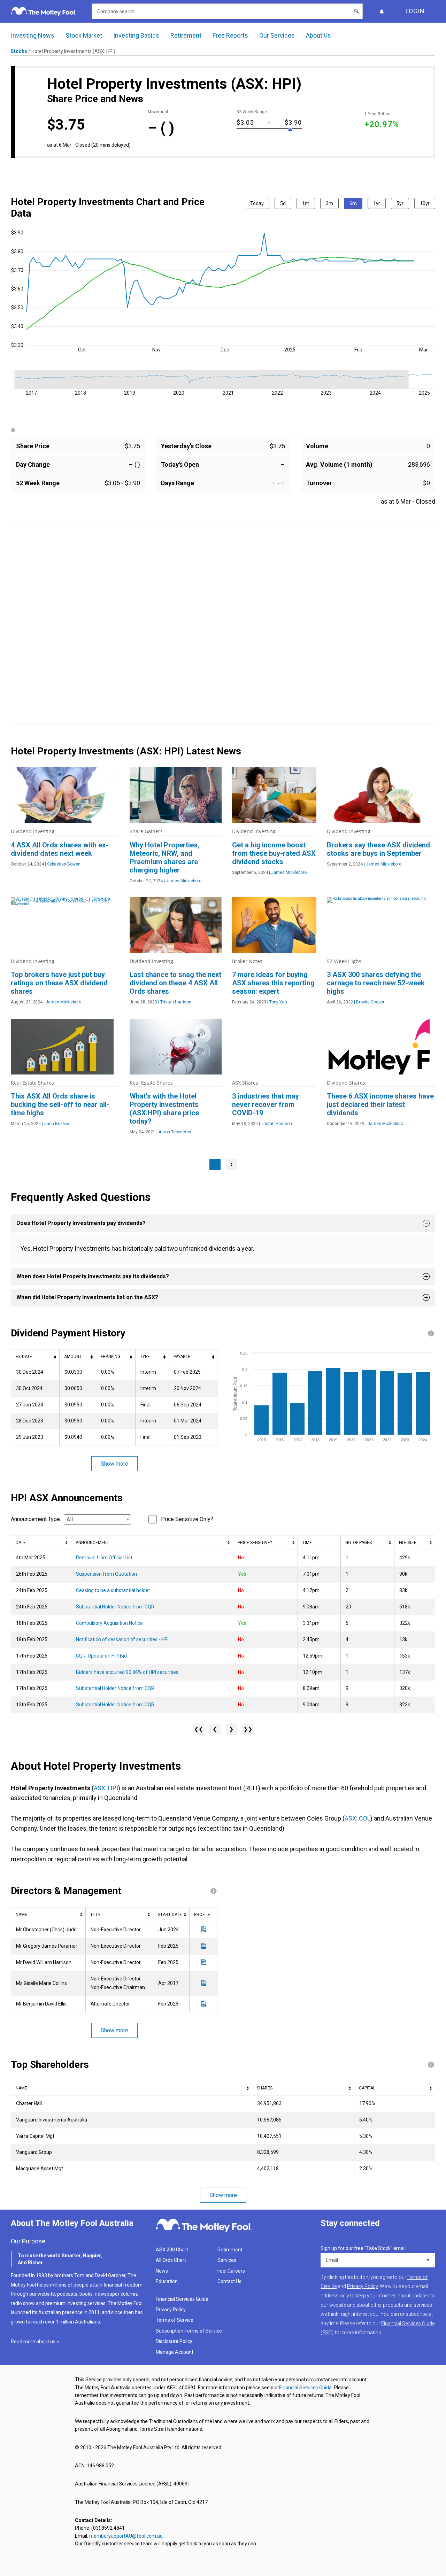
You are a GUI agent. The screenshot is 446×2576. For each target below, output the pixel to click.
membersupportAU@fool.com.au (126, 2536)
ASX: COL (357, 1818)
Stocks (19, 51)
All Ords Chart (171, 2260)
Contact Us (229, 2281)
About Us (318, 35)
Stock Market (84, 35)
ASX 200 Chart (172, 2250)
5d (283, 203)
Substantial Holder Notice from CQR (115, 1607)
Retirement (186, 35)
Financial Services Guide (182, 2299)
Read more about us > (35, 2342)
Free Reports (230, 35)
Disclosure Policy (174, 2341)
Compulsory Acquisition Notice (109, 1623)
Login (415, 11)
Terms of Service (175, 2320)
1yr (377, 203)
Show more (114, 1464)
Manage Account (175, 2352)
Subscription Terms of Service (189, 2331)
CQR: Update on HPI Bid (101, 1656)
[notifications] (382, 11)
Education (167, 2281)
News (162, 2271)
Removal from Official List (104, 1558)
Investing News (33, 35)
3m (329, 203)
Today (257, 203)
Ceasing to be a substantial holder (113, 1590)
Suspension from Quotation (106, 1574)
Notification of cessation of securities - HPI (122, 1639)
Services (227, 2260)
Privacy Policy (171, 2310)
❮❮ (199, 1729)
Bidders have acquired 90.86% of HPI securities (127, 1672)
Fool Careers (231, 2271)
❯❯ (248, 1729)
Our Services (277, 35)
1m (306, 203)
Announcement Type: (36, 1519)
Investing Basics (136, 35)
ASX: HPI (106, 1788)
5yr (400, 203)
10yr (425, 203)
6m (353, 203)
